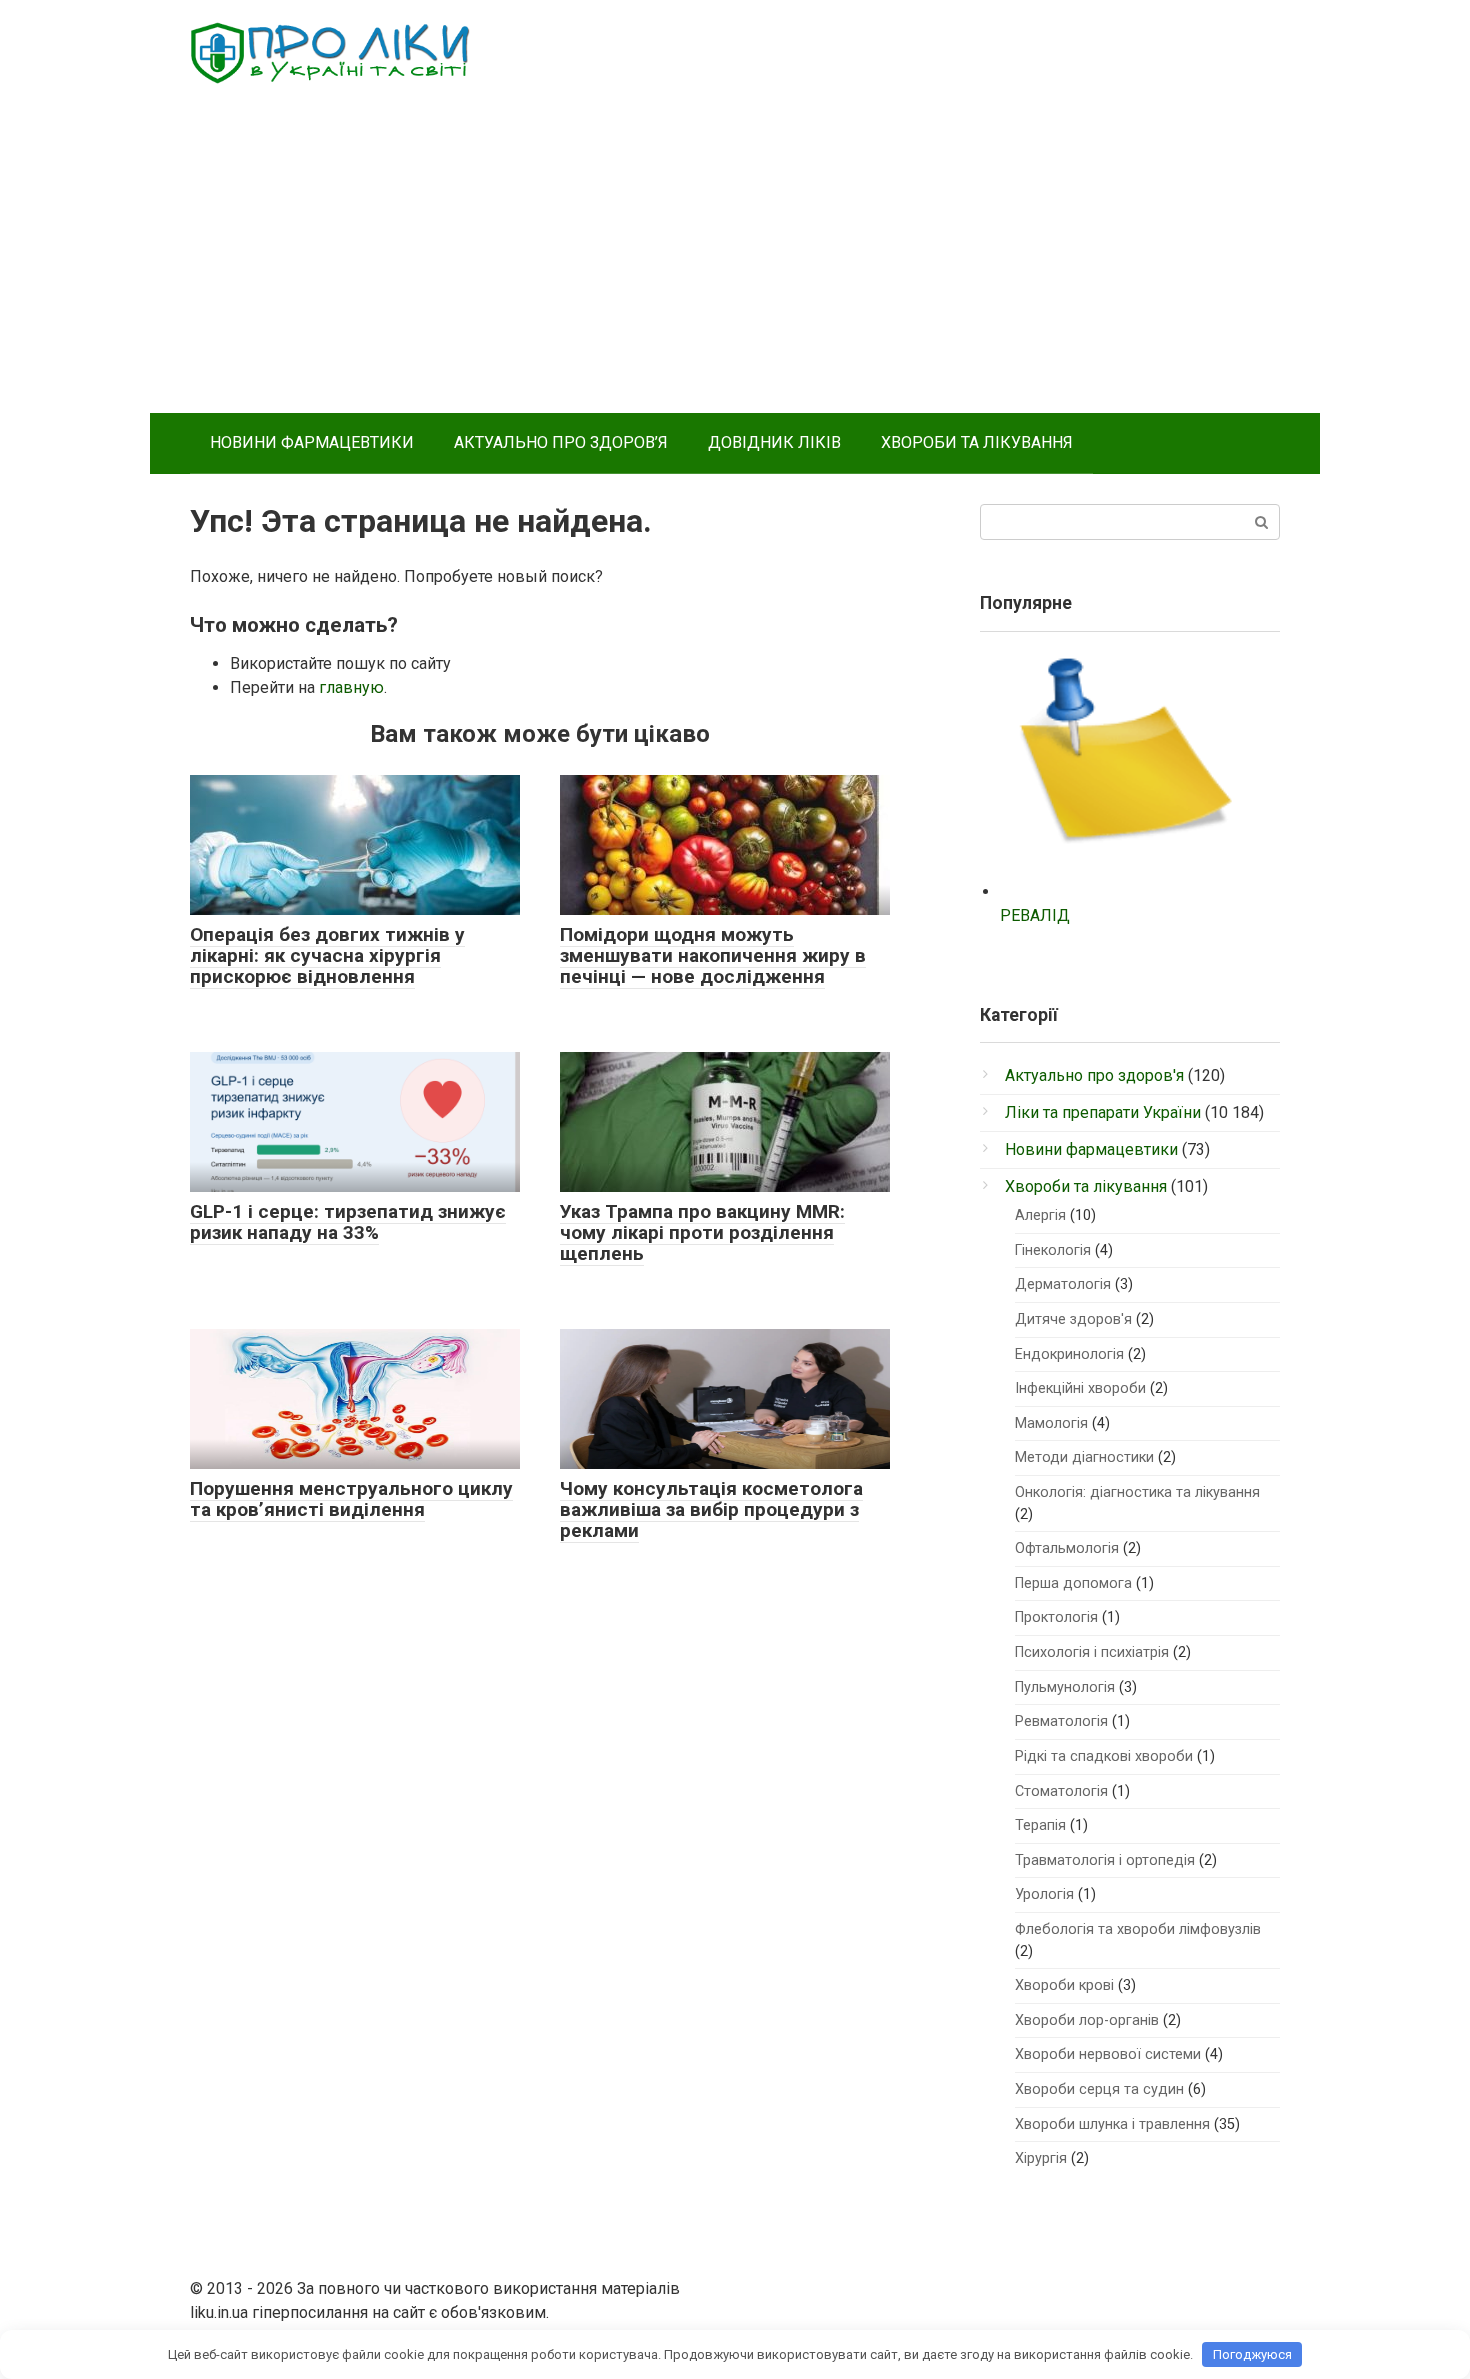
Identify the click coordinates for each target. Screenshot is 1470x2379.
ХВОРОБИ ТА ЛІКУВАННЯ (977, 442)
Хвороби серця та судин (1099, 2089)
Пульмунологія (1065, 1687)
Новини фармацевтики (1091, 1149)
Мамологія (1051, 1423)
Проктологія (1056, 1617)
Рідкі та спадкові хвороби (1104, 1756)
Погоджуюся (1252, 2354)
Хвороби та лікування (1086, 1186)
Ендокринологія (1069, 1354)
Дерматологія (1063, 1284)
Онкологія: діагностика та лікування (1137, 1492)
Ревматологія (1061, 1721)
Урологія (1044, 1894)
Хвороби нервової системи (1108, 2054)
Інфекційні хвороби (1080, 1388)
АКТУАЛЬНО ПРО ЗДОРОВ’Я (561, 442)
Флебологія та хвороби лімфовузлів (1138, 1929)
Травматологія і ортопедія (1105, 1860)
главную (351, 687)
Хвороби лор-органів (1087, 2020)
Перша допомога (1073, 1583)
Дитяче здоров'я (1073, 1319)
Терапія (1040, 1825)
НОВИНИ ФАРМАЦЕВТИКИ (312, 442)
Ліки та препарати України (1103, 1112)
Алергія (1040, 1215)
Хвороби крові (1064, 1985)
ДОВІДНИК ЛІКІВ (774, 442)
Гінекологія (1053, 1250)
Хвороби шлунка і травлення (1112, 2124)
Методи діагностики (1084, 1457)
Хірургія (1041, 2158)
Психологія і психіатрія (1092, 1652)
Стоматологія (1061, 1791)
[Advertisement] (735, 263)
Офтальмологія (1067, 1548)
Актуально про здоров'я (1094, 1075)
